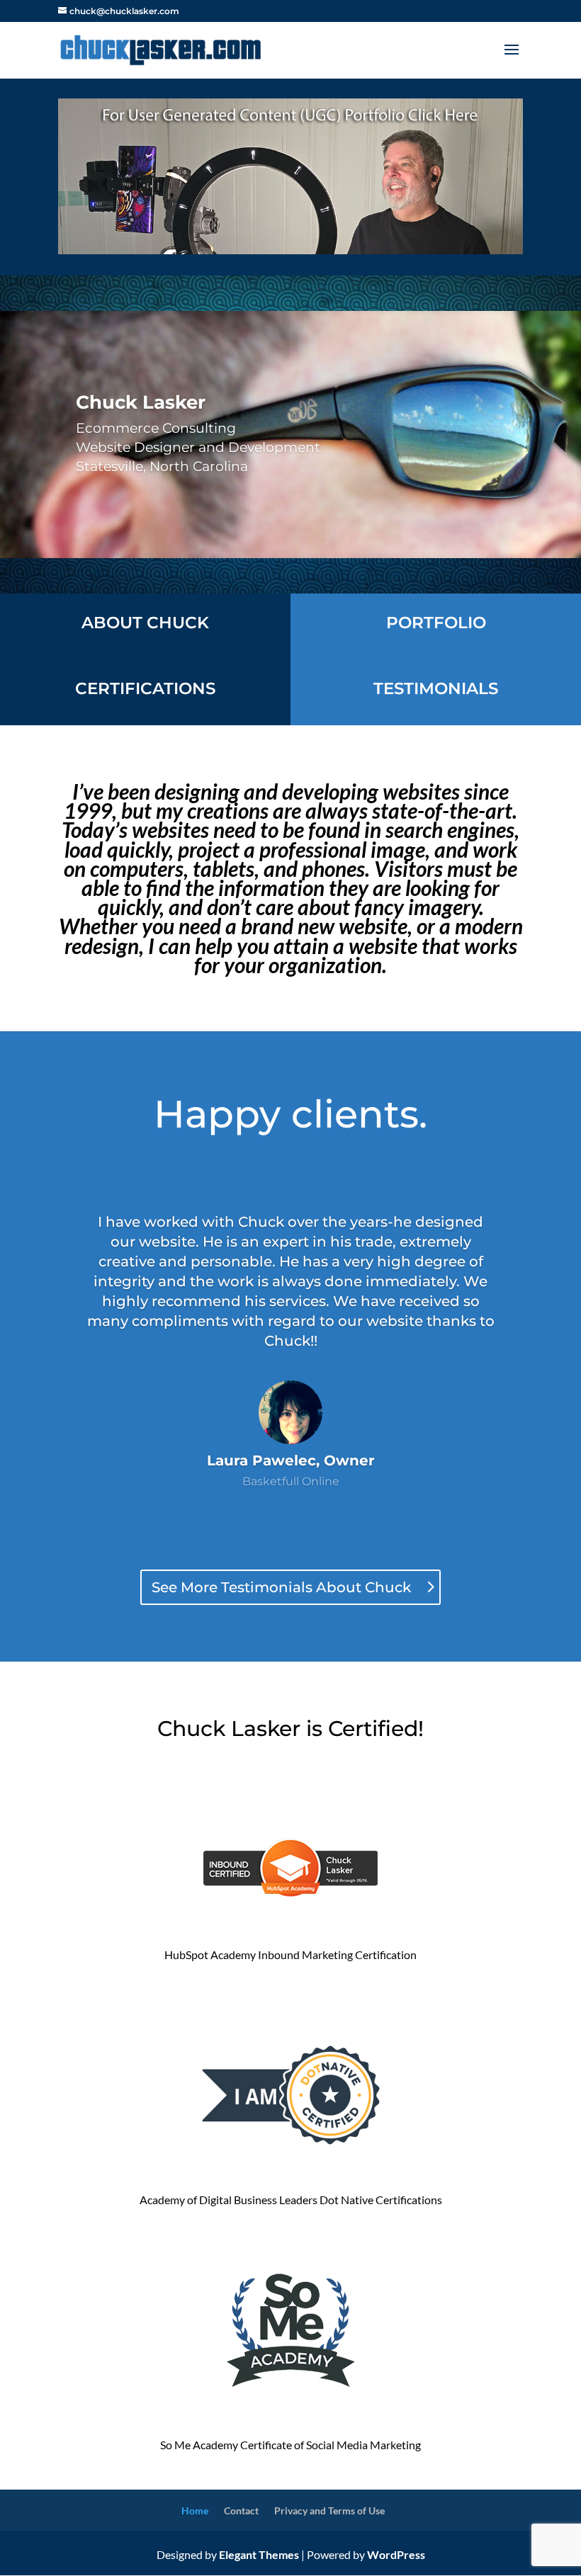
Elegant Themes (259, 2554)
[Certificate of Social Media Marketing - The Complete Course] (290, 2406)
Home (195, 2510)
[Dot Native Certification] (290, 2161)
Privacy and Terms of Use (329, 2510)
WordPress (396, 2554)
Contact (241, 2510)
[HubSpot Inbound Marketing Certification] (290, 1935)
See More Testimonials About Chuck (281, 1587)
